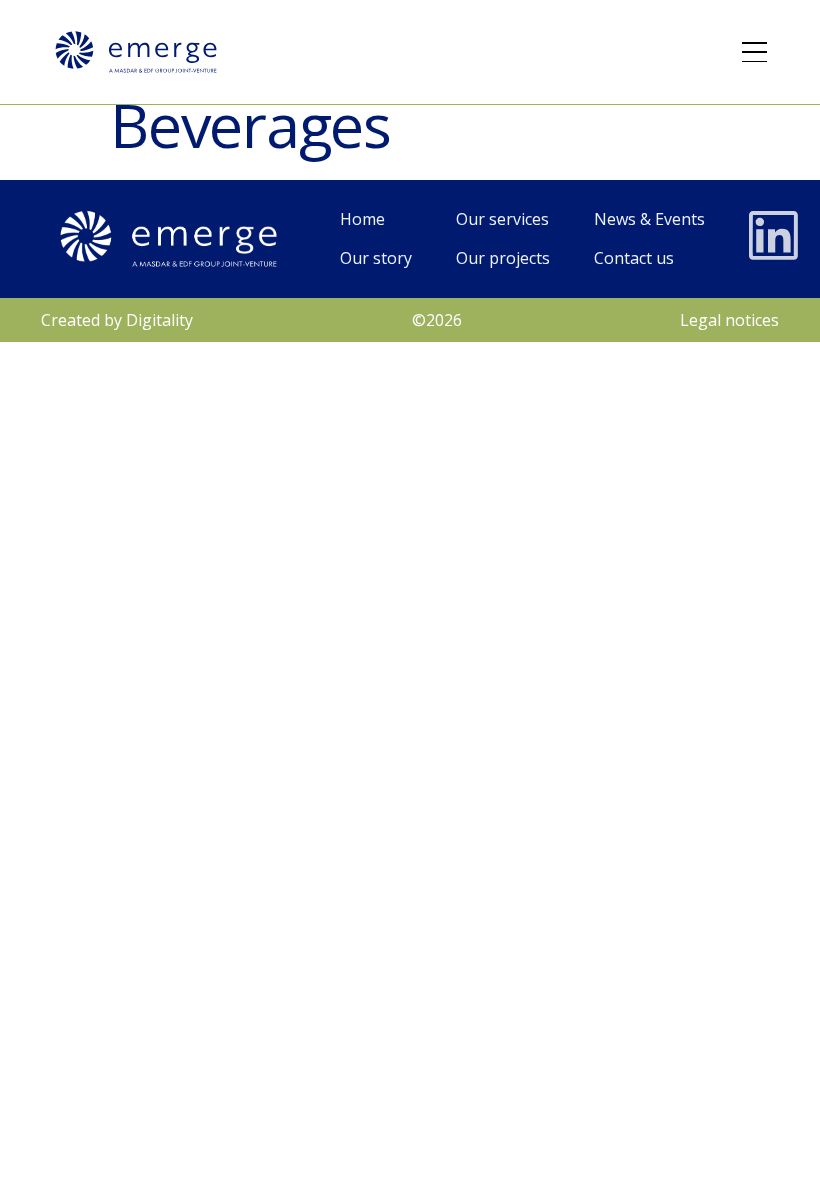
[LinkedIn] (774, 236)
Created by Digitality (117, 320)
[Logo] (136, 52)
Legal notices (729, 320)
